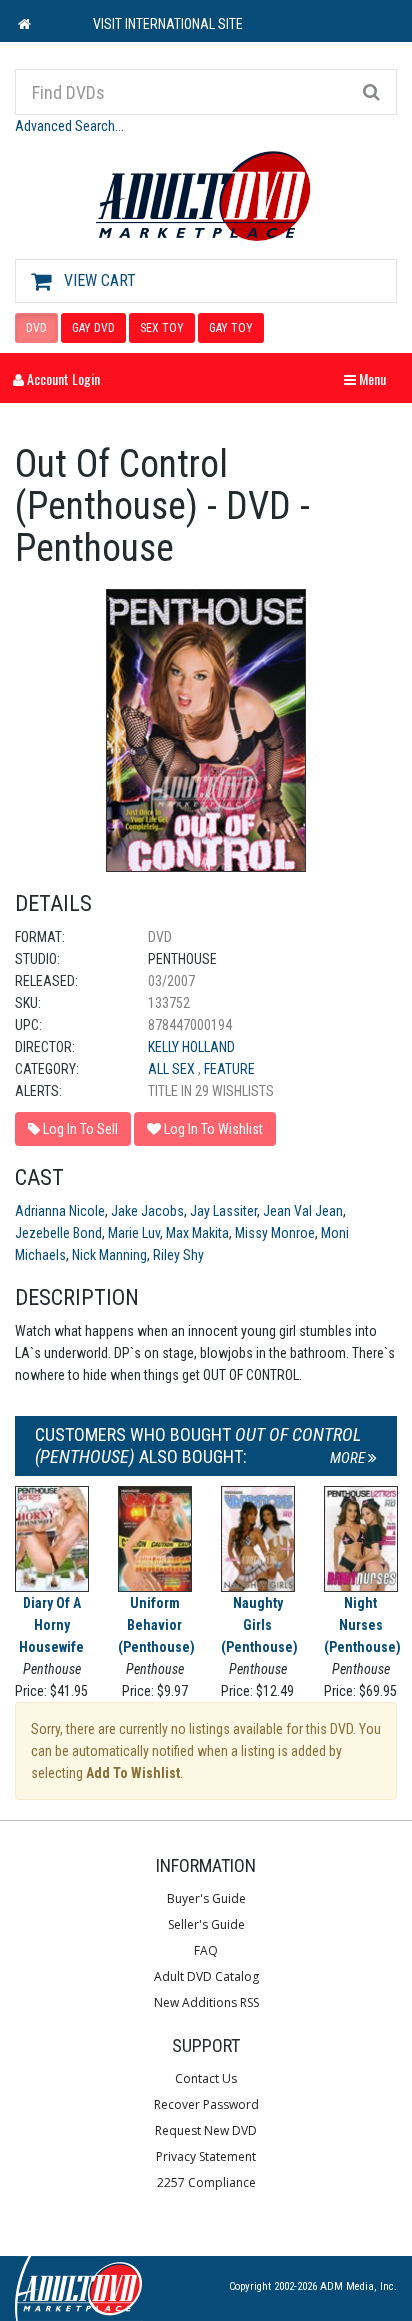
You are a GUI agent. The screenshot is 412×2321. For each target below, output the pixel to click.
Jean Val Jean (303, 1211)
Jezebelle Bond (58, 1233)
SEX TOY (162, 328)
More (349, 1458)
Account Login (62, 378)
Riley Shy (178, 1255)
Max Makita (197, 1233)
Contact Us (206, 2078)
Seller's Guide (206, 1924)
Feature (229, 1069)
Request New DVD (206, 2130)
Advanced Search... (69, 126)
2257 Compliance (206, 2182)
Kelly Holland (191, 1047)
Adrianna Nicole (60, 1211)
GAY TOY (231, 328)
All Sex (173, 1069)
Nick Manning (109, 1255)
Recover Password (206, 2104)
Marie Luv (134, 1233)
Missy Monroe (275, 1233)
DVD (36, 328)
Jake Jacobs (147, 1211)
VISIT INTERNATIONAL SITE (168, 24)
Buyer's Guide (206, 1898)
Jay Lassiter (223, 1211)
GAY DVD (93, 328)
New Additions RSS (206, 2002)
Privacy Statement (206, 2156)
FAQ (206, 1950)
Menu (370, 378)
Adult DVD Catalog (206, 1976)
